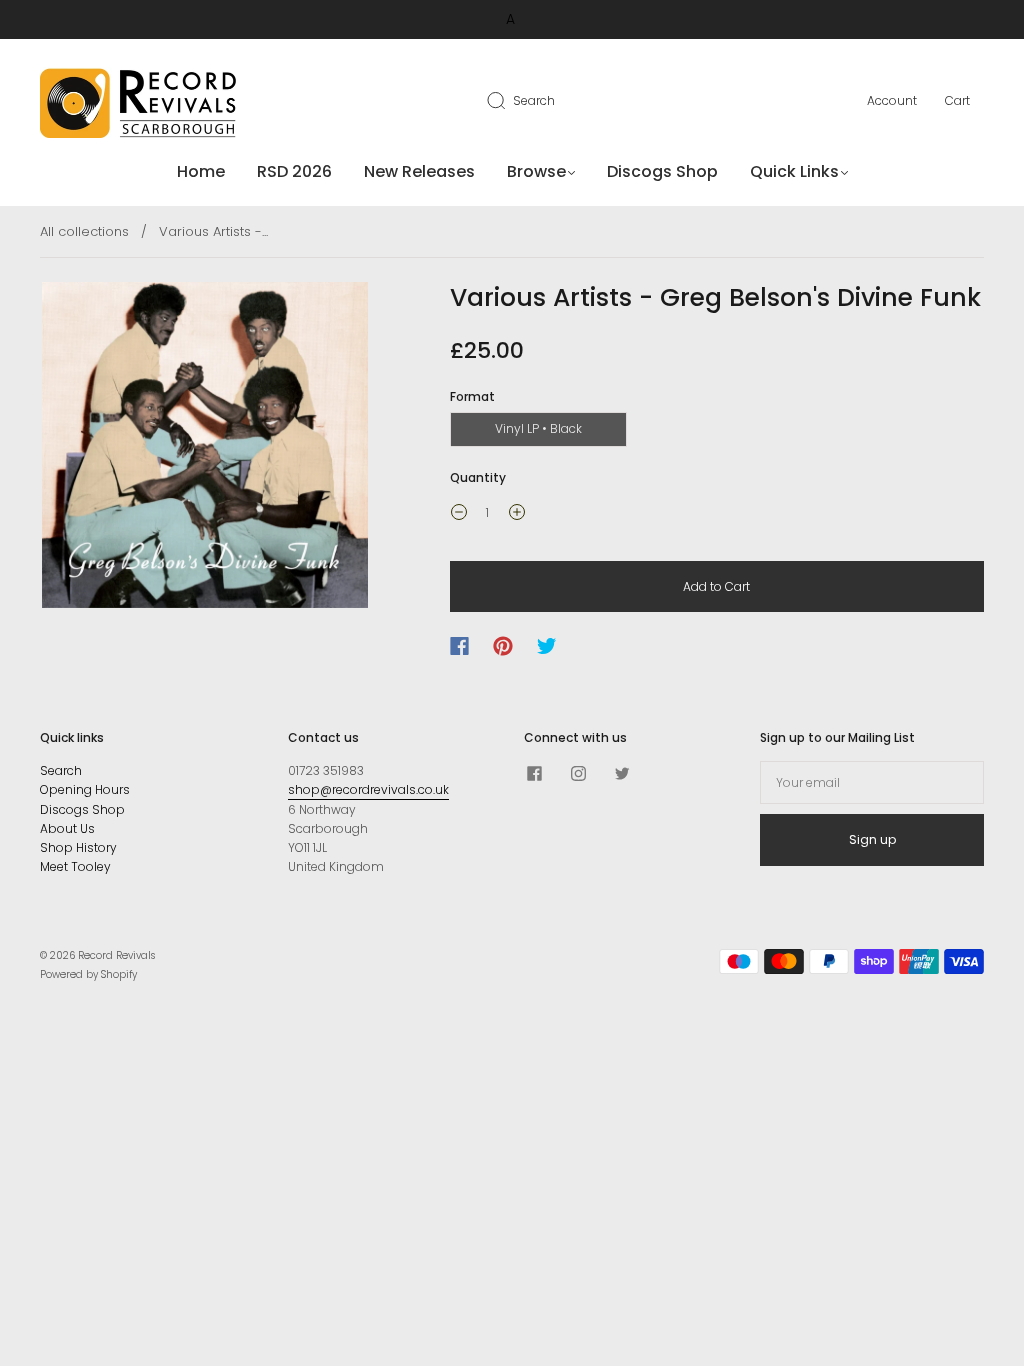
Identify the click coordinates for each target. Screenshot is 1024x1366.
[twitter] (622, 773)
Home (201, 172)
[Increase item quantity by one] (517, 515)
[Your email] (872, 782)
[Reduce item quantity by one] (459, 515)
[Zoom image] (204, 449)
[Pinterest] (503, 646)
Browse (536, 172)
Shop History (78, 847)
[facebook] (534, 773)
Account (892, 100)
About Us (67, 828)
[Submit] (509, 100)
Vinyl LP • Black (538, 428)
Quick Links (794, 172)
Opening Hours (85, 789)
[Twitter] (547, 646)
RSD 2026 (294, 172)
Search (534, 100)
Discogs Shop (662, 172)
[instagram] (578, 773)
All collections (84, 231)
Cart (957, 100)
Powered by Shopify (88, 974)
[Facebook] (459, 646)
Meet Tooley (75, 866)
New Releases (419, 172)
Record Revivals (116, 955)
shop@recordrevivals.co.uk (368, 789)
